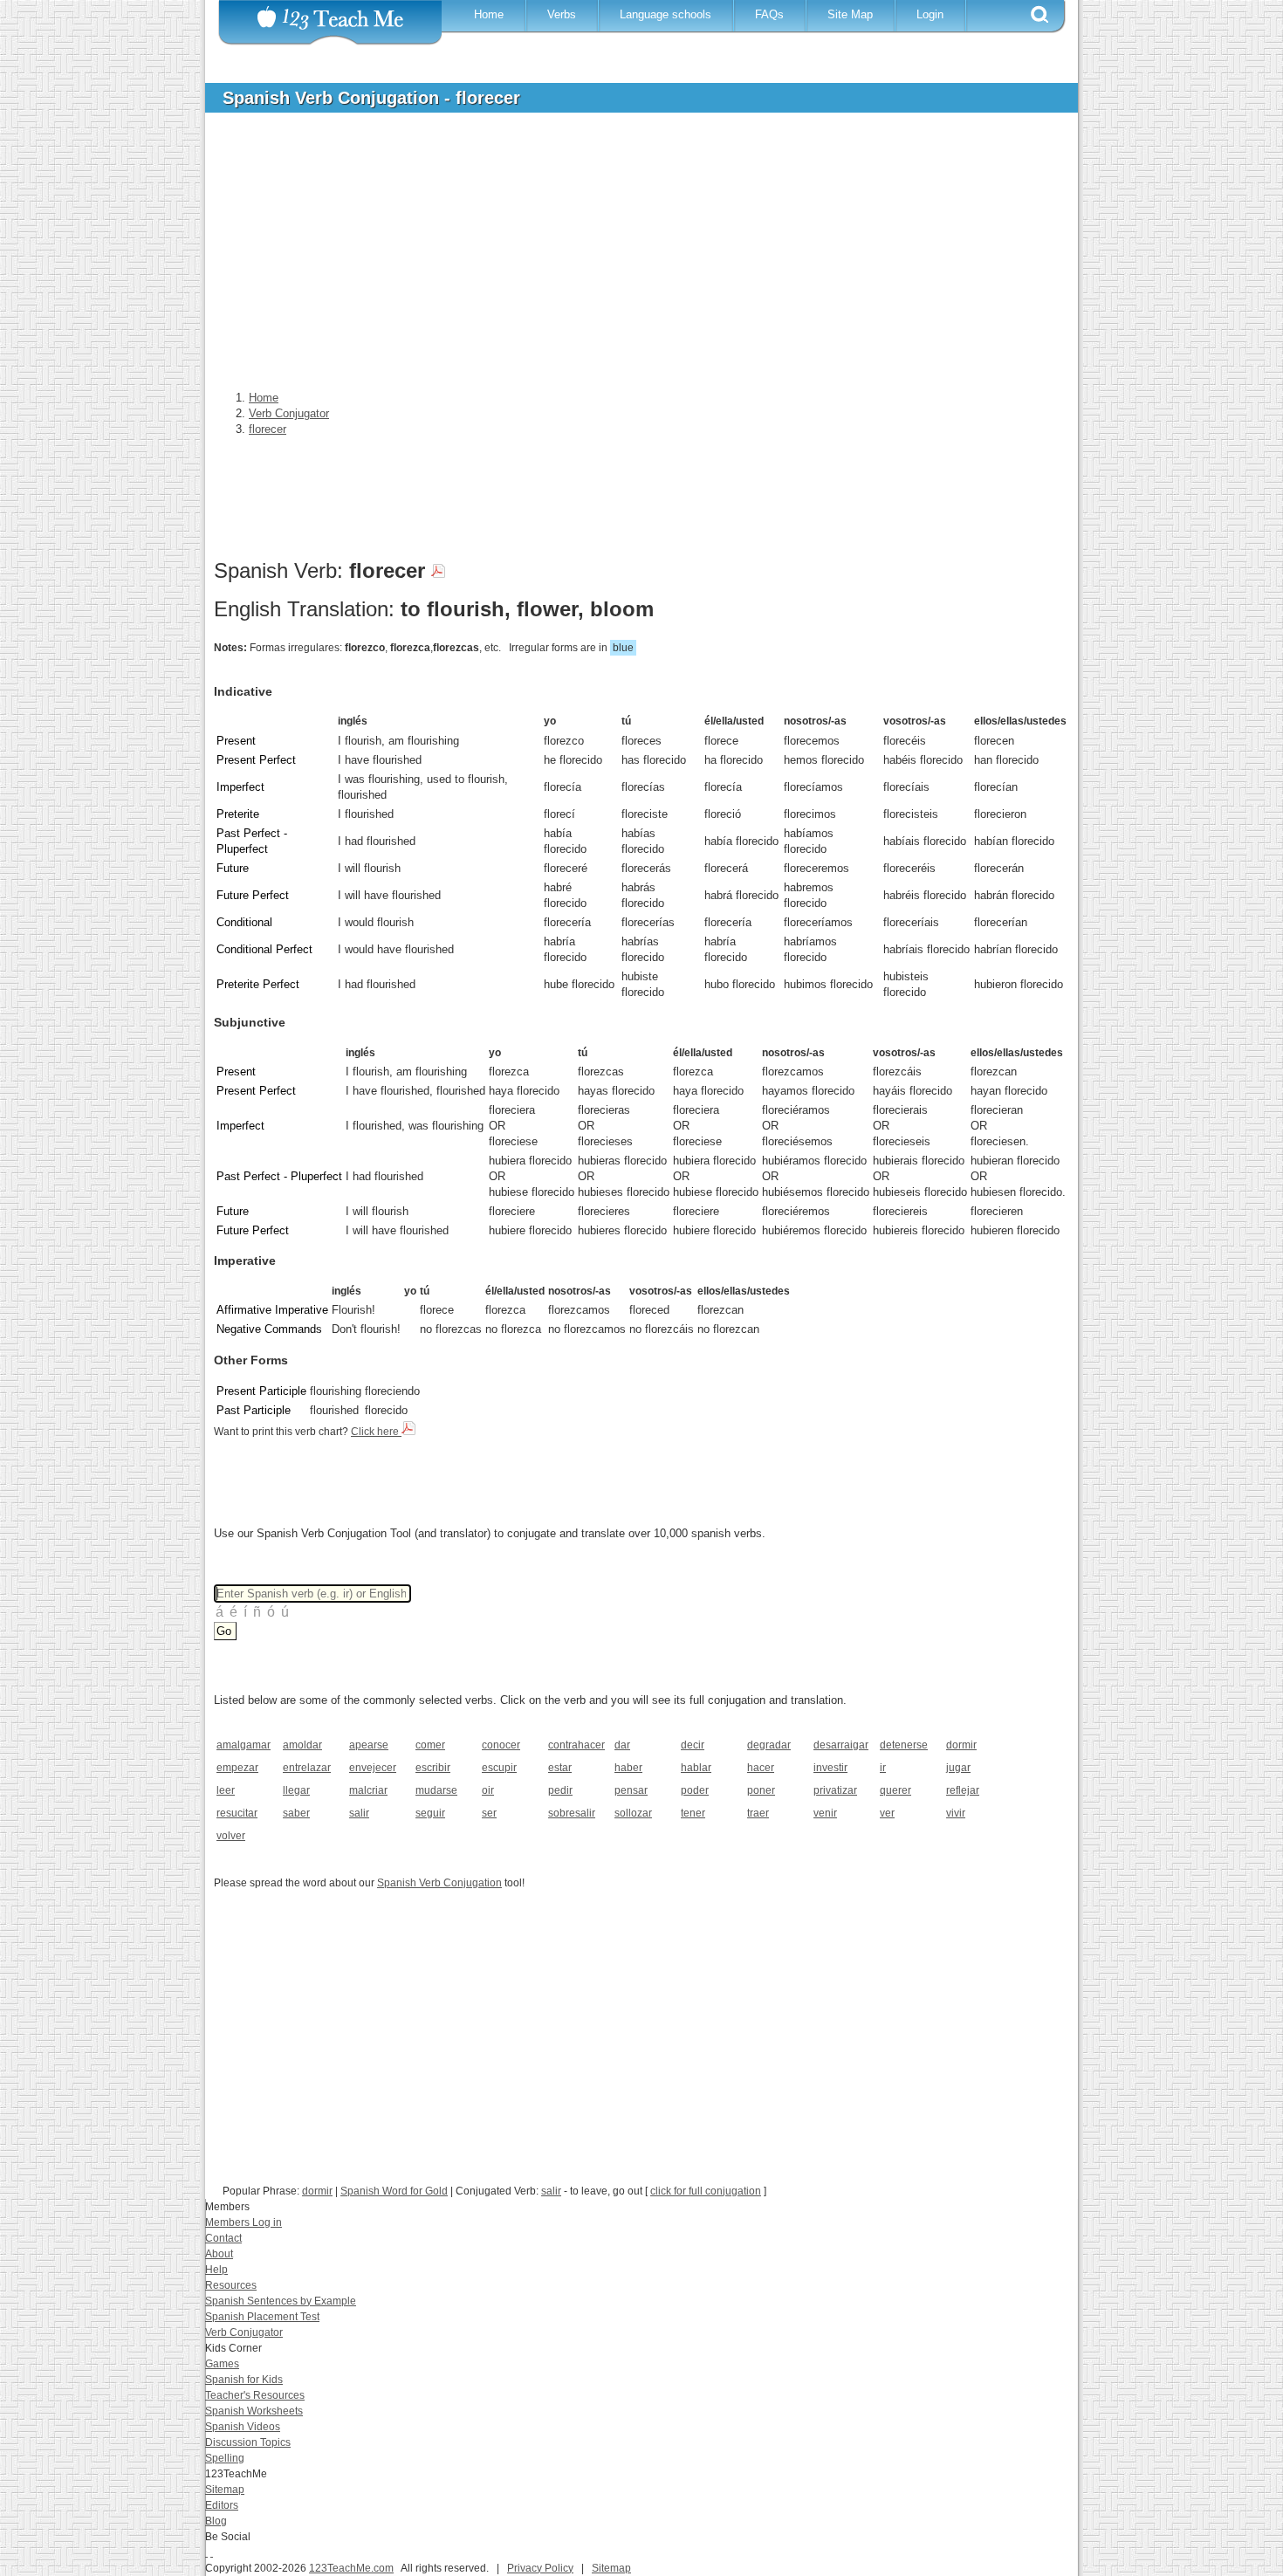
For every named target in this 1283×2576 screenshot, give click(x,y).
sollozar (633, 1813)
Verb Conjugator (244, 2332)
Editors (222, 2505)
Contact (223, 2238)
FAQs (769, 14)
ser (489, 1813)
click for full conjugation (706, 2191)
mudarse (436, 1790)
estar (560, 1768)
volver (231, 1836)
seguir (430, 1813)
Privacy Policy (540, 2568)
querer (895, 1790)
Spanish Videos (243, 2427)
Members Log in (244, 2222)
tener (693, 1813)
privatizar (835, 1790)
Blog (216, 2521)
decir (693, 1745)
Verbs (562, 14)
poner (761, 1790)
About (219, 2254)
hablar (696, 1768)
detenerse (904, 1745)
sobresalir (572, 1813)
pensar (631, 1790)
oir (488, 1790)
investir (830, 1768)
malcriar (368, 1790)
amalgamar (244, 1745)
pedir (560, 1790)
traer (758, 1813)
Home (489, 14)
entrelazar (307, 1768)
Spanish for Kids (244, 2380)
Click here (376, 1432)
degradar (769, 1745)
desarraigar (841, 1745)
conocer (501, 1745)
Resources (231, 2285)
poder (695, 1790)
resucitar (237, 1813)
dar (622, 1745)
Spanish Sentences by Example (281, 2301)
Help (216, 2270)
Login (930, 14)
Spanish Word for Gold (394, 2191)
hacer (761, 1768)
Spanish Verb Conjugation (439, 1883)
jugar (958, 1768)
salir (359, 1813)
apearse (369, 1745)
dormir (961, 1745)
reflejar (963, 1790)
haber (628, 1768)
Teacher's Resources (255, 2395)
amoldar (302, 1745)
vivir (956, 1813)
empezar (237, 1768)
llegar (296, 1790)
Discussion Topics (248, 2442)
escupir (499, 1768)
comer (430, 1745)
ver (887, 1813)
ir (883, 1768)
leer (226, 1790)
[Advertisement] (628, 257)
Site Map (850, 14)
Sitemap (225, 2490)
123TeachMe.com (351, 2568)
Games (222, 2364)
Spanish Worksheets (254, 2411)
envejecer (373, 1768)
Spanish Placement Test (262, 2317)
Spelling (225, 2458)
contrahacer (576, 1745)
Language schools (666, 14)
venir (825, 1813)
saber (296, 1813)
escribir (433, 1768)
